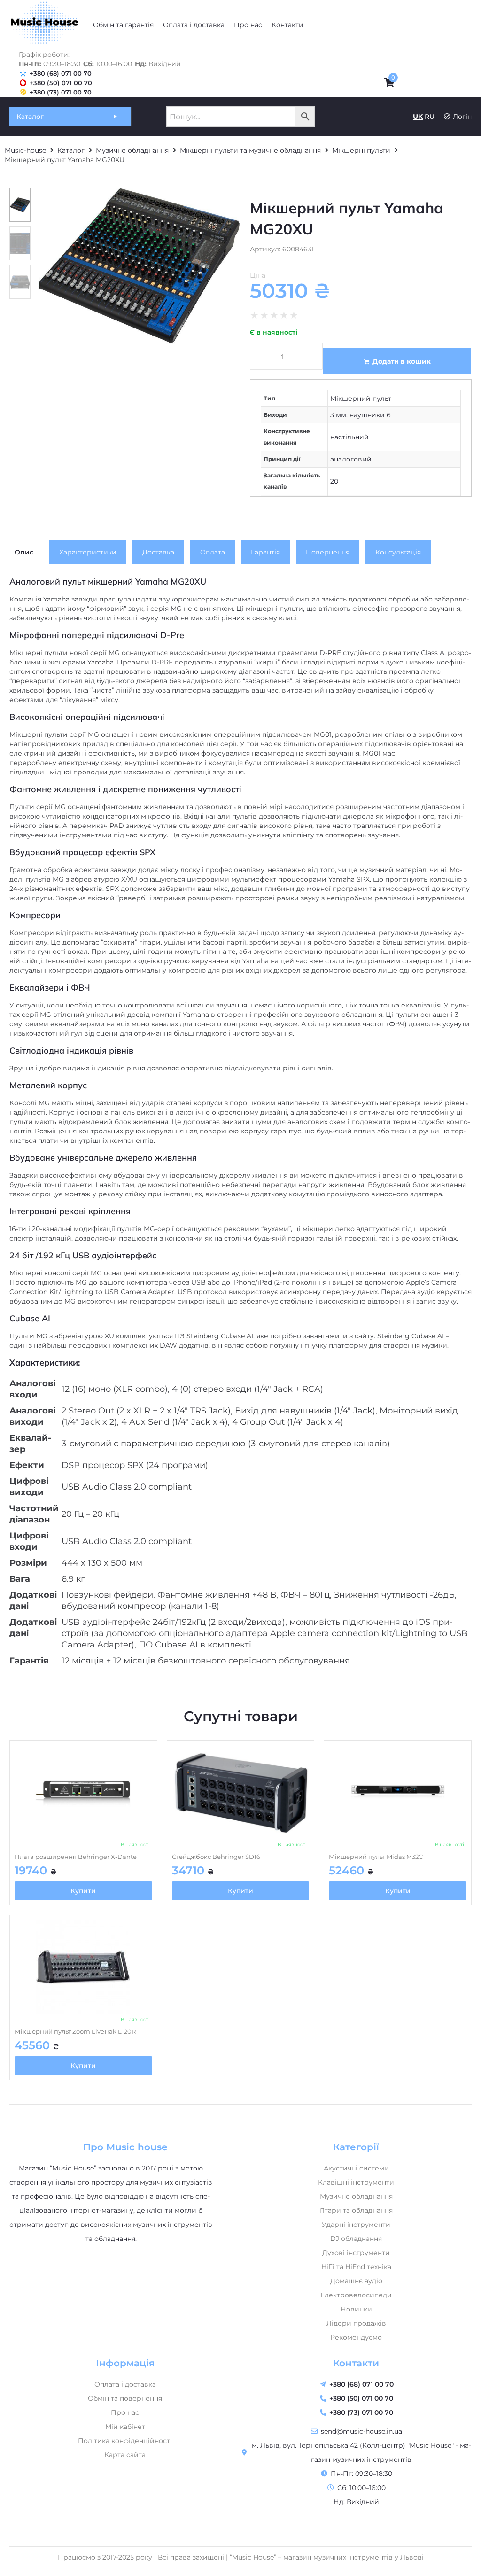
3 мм (338, 415)
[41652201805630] (139, 266)
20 (334, 481)
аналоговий (351, 459)
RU (430, 117)
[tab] (24, 552)
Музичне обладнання (132, 150)
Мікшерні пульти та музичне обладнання (250, 150)
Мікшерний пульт (361, 398)
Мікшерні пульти (361, 150)
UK (418, 117)
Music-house (25, 150)
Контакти (356, 2363)
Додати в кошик (402, 361)
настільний (349, 437)
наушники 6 (370, 415)
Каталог (71, 150)
